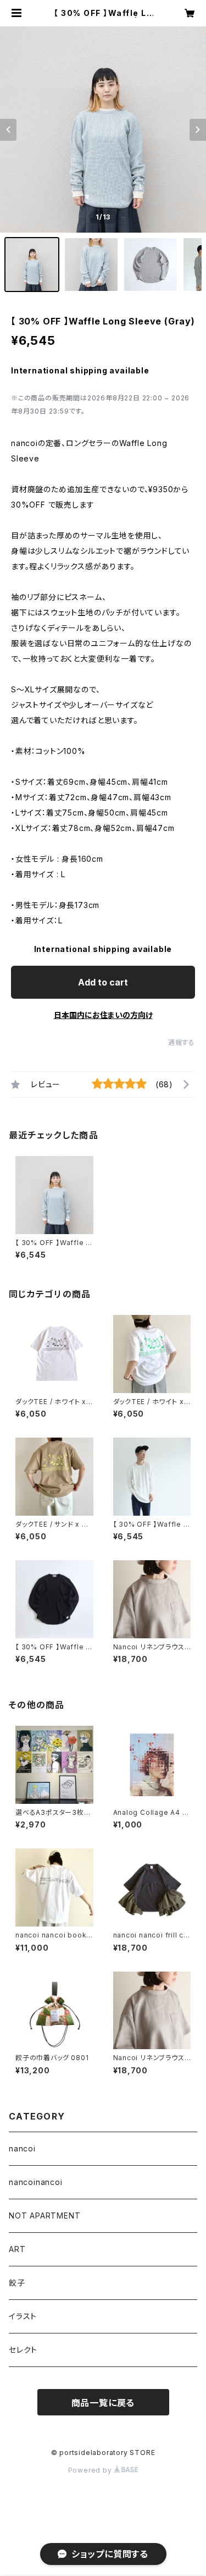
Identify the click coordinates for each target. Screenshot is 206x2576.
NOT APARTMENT (44, 2216)
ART (17, 2249)
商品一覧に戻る (103, 2403)
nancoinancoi (36, 2182)
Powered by (91, 2470)
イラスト (23, 2316)
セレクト (23, 2350)
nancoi (22, 2148)
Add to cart (103, 982)
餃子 (17, 2283)
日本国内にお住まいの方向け (103, 1015)
